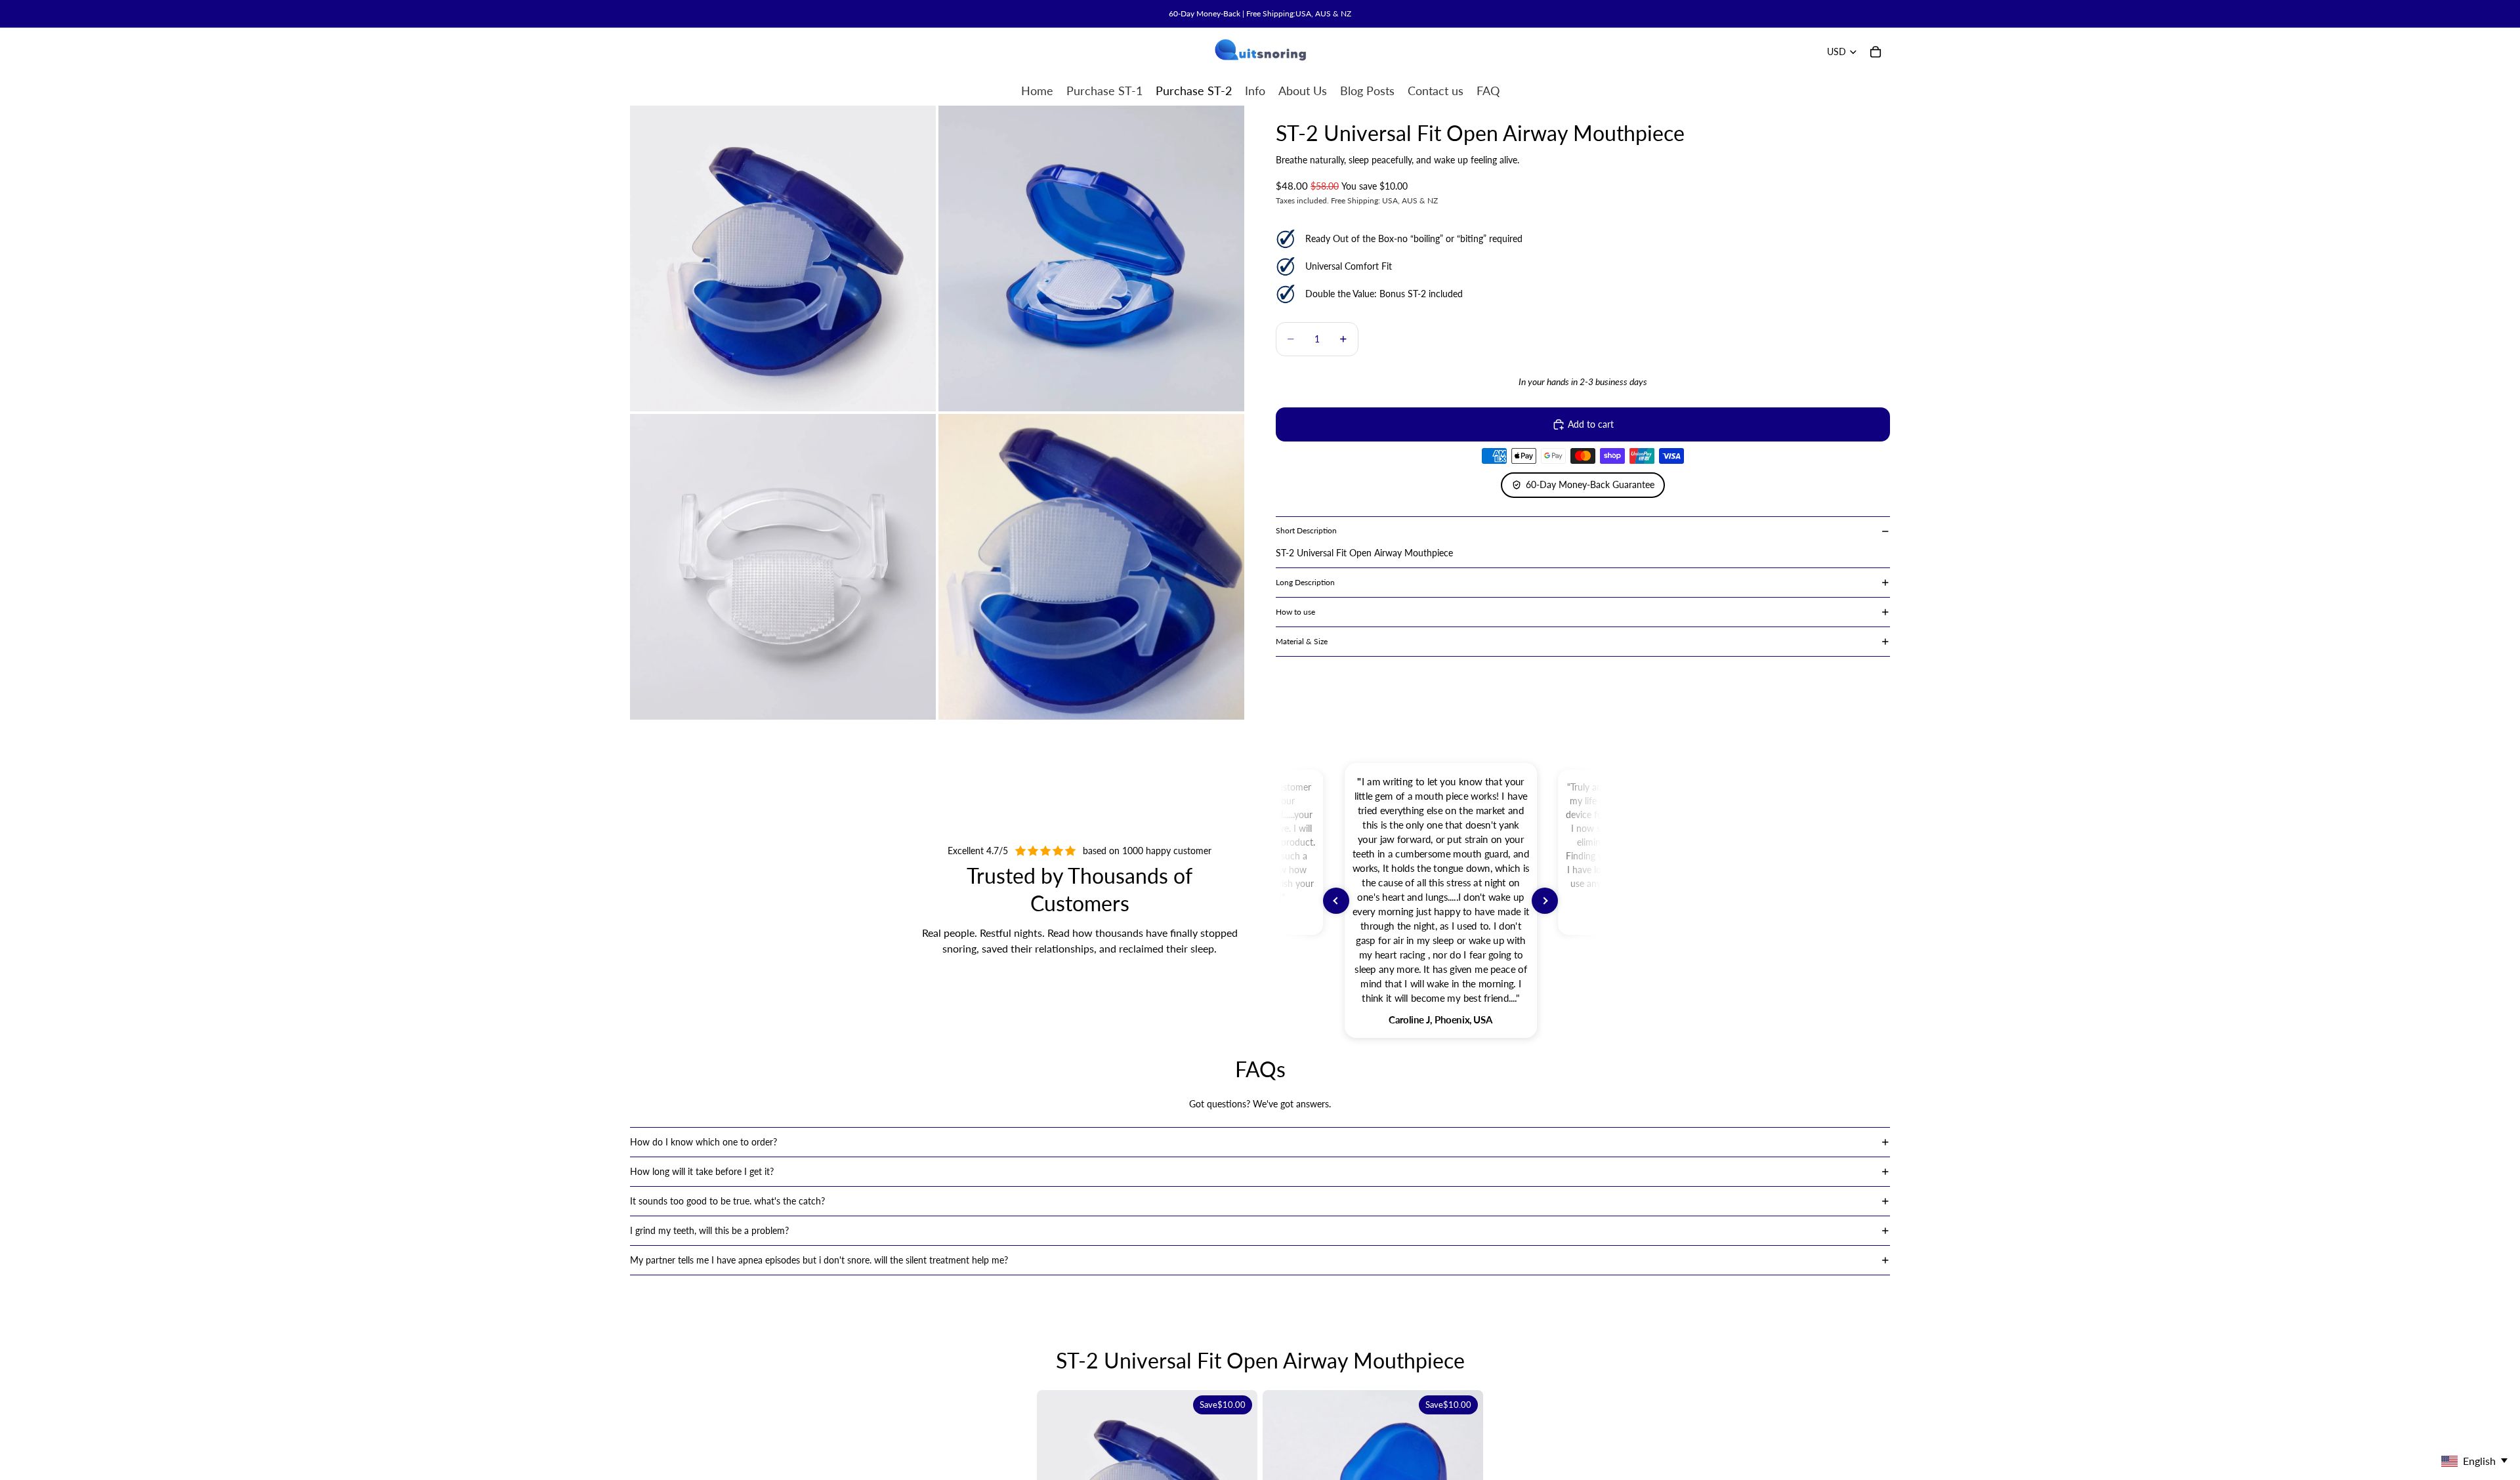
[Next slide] (1545, 901)
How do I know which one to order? (703, 1142)
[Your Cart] (1876, 52)
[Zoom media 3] (783, 567)
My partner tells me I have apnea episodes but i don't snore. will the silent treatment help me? (819, 1260)
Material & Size (1302, 641)
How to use (1295, 612)
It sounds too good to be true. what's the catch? (727, 1201)
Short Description (1306, 530)
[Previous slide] (1336, 901)
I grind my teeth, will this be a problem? (709, 1230)
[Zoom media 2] (1091, 258)
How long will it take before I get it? (702, 1171)
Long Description (1305, 582)
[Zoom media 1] (783, 258)
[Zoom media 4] (1091, 567)
